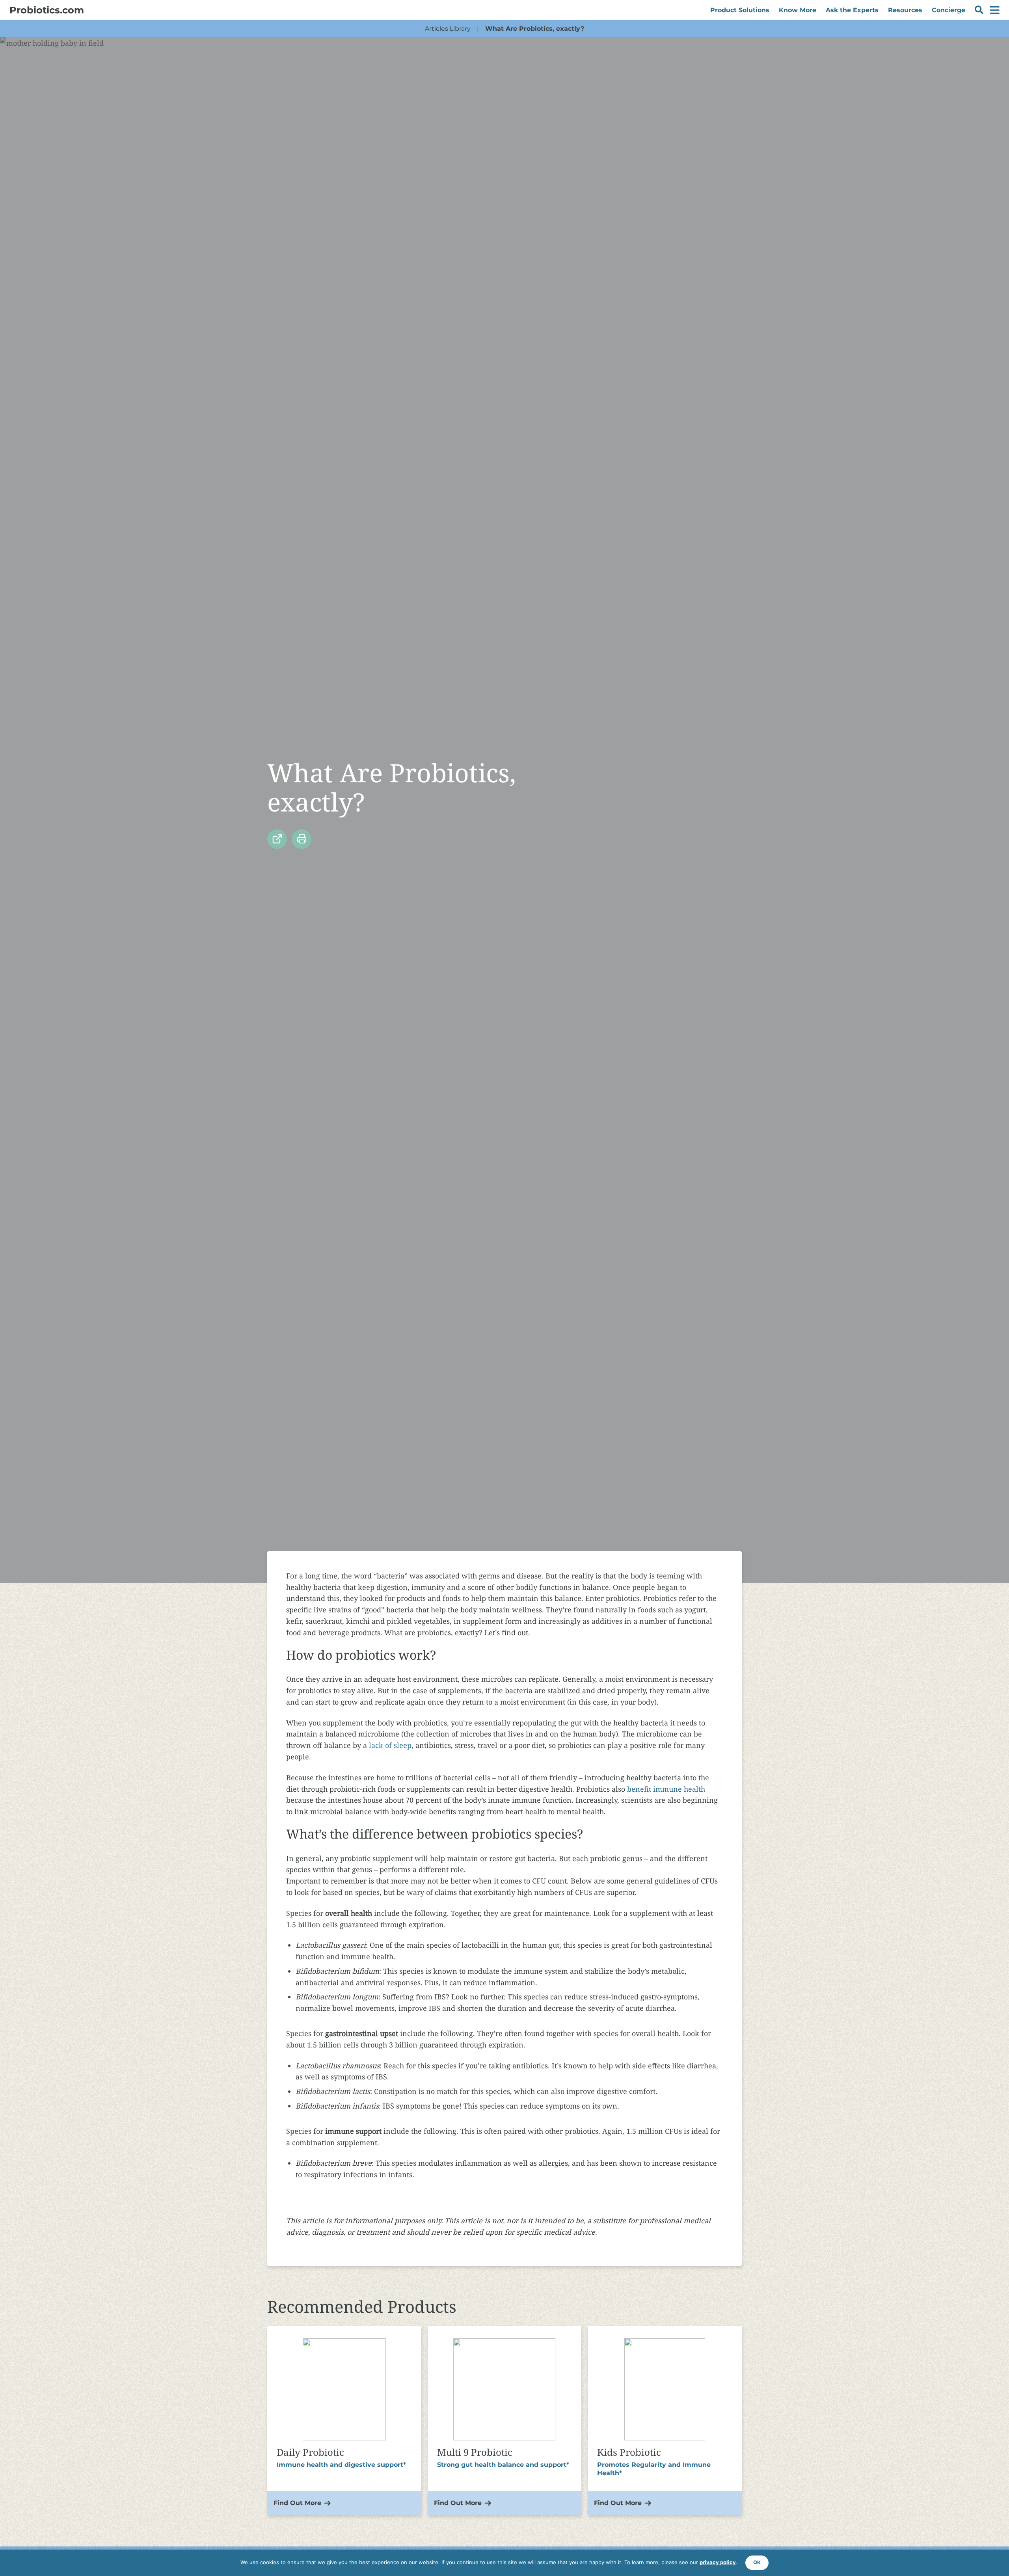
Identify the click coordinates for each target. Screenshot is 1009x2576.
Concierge (948, 10)
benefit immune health (666, 1789)
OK (757, 2562)
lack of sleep (390, 1745)
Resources (905, 10)
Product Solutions (740, 10)
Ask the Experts (852, 10)
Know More (798, 10)
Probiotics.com (47, 10)
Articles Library (448, 29)
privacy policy (718, 2562)
